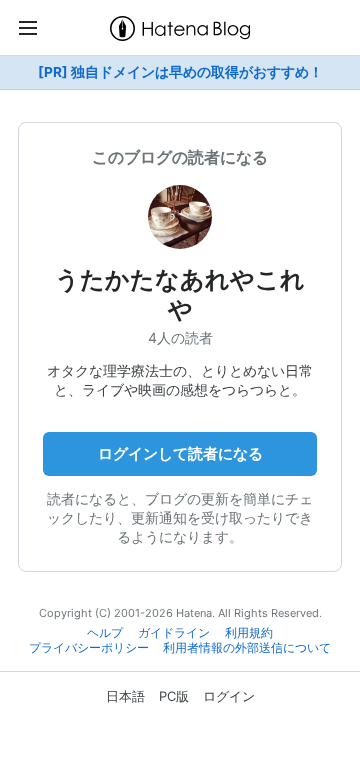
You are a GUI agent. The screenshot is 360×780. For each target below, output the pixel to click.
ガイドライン (174, 633)
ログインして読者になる (180, 453)
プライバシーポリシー (89, 648)
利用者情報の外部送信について (247, 648)
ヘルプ (105, 633)
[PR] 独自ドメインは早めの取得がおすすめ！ (180, 72)
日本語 (125, 696)
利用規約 (249, 633)
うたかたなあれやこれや (180, 294)
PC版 (174, 696)
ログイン (229, 696)
